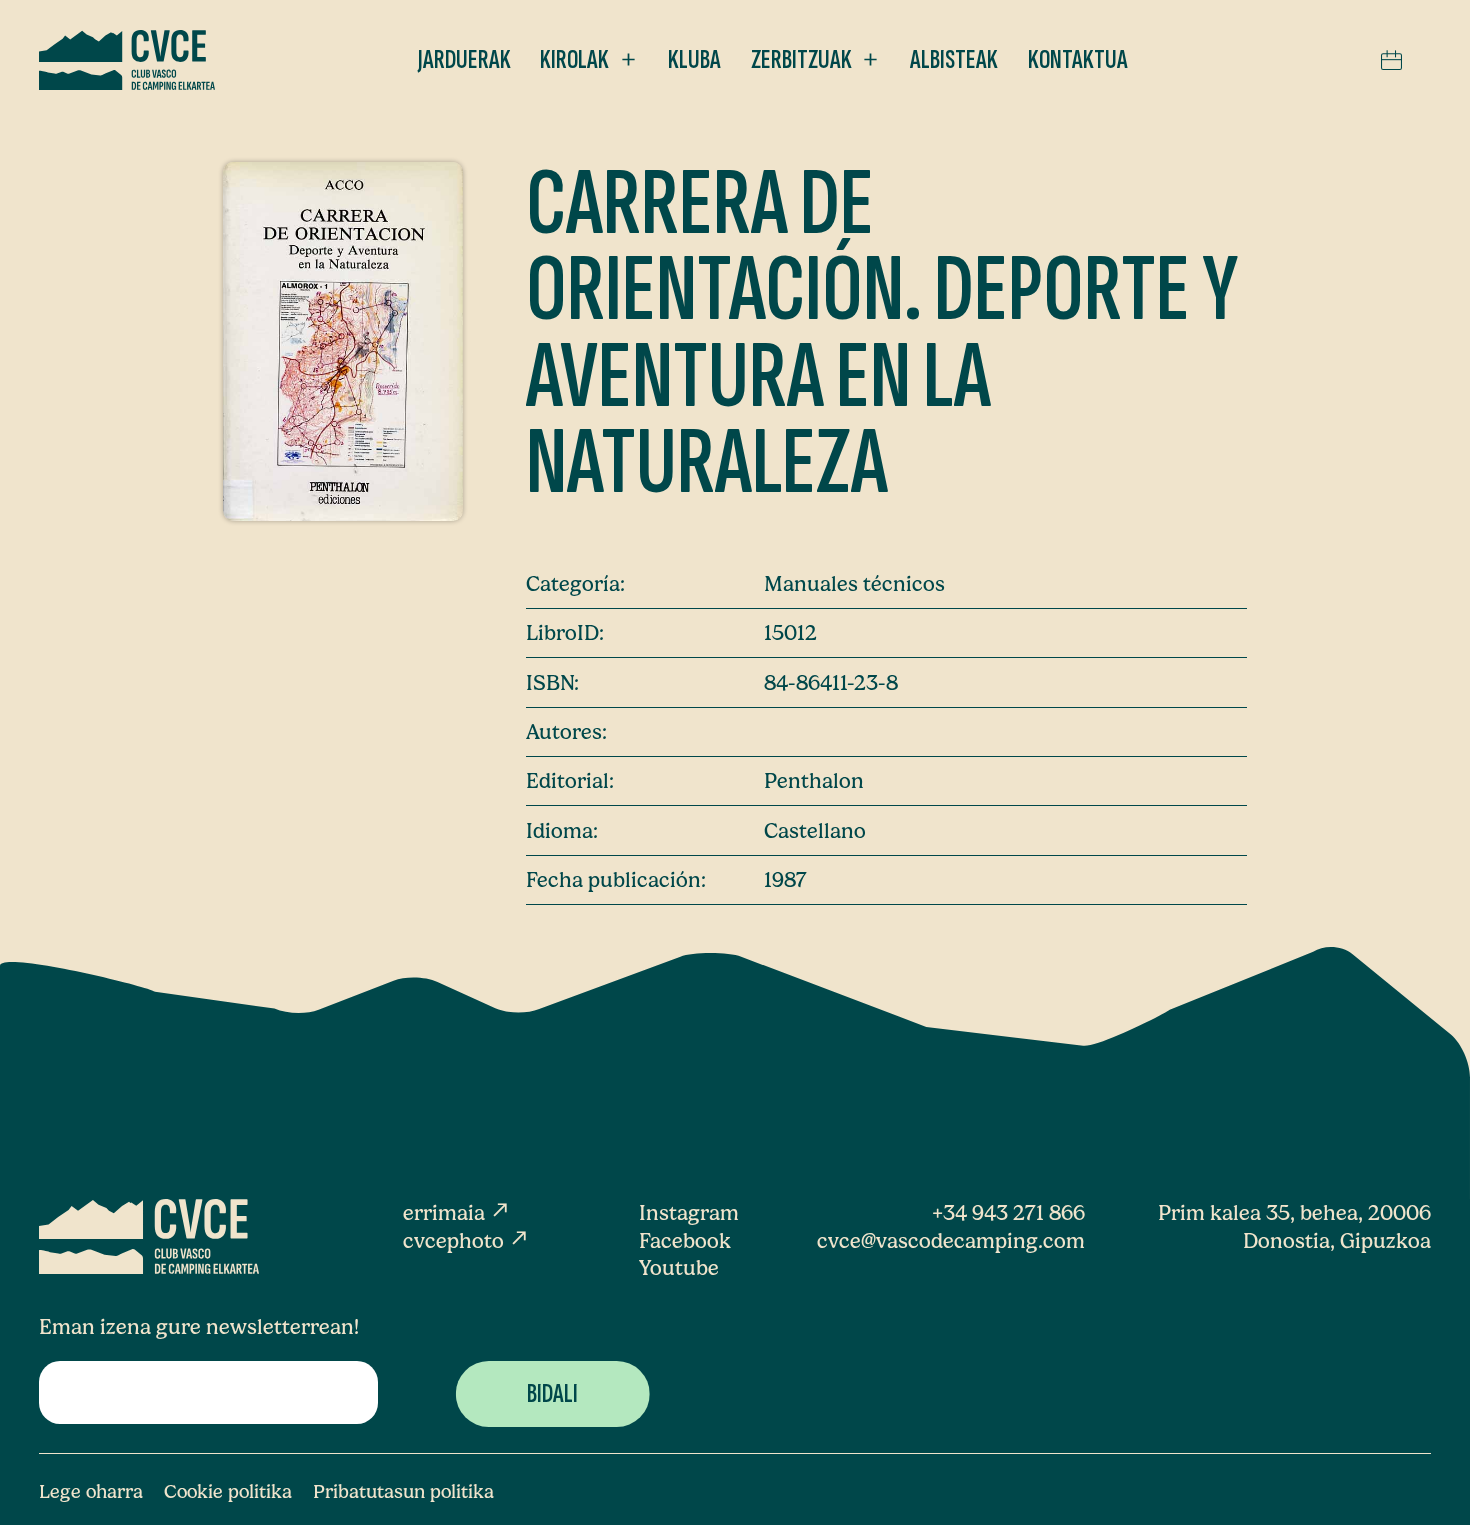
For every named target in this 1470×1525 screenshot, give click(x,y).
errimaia (457, 1212)
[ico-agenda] (1391, 60)
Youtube (679, 1267)
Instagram (689, 1212)
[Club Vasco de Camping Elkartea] (127, 60)
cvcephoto (466, 1240)
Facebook (685, 1240)
